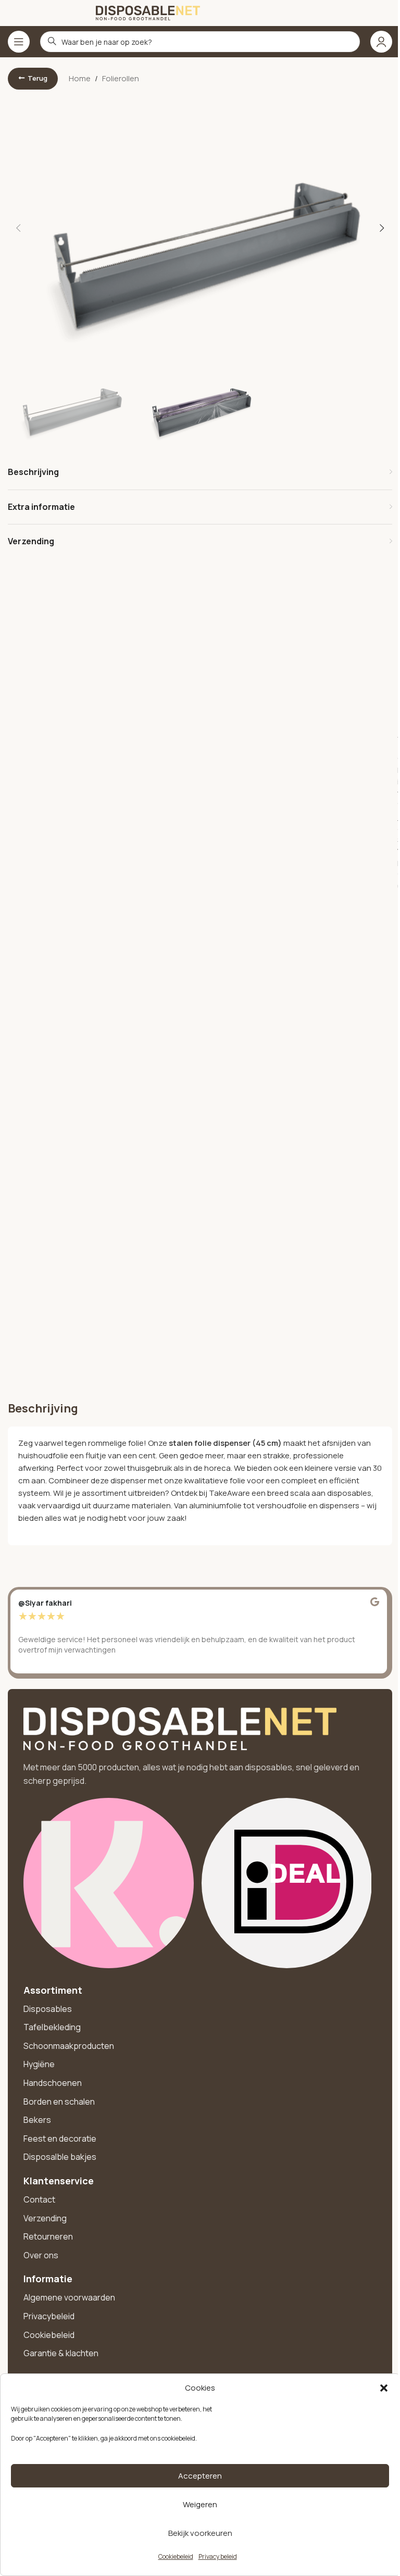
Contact (39, 2199)
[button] (384, 2388)
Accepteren (200, 2476)
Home (80, 78)
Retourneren (48, 2236)
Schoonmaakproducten (69, 2046)
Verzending (45, 2218)
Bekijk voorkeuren (200, 2533)
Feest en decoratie (60, 2139)
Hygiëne (39, 2064)
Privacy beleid (218, 2556)
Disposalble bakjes (60, 2157)
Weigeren (200, 2504)
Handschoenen (53, 2083)
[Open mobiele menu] (19, 42)
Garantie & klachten (61, 2353)
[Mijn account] (381, 42)
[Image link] (180, 1728)
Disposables (48, 2009)
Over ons (41, 2255)
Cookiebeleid (176, 2556)
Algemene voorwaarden (69, 2297)
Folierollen (121, 78)
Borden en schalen (59, 2102)
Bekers (37, 2120)
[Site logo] (148, 12)
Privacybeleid (49, 2316)
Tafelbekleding (52, 2027)
